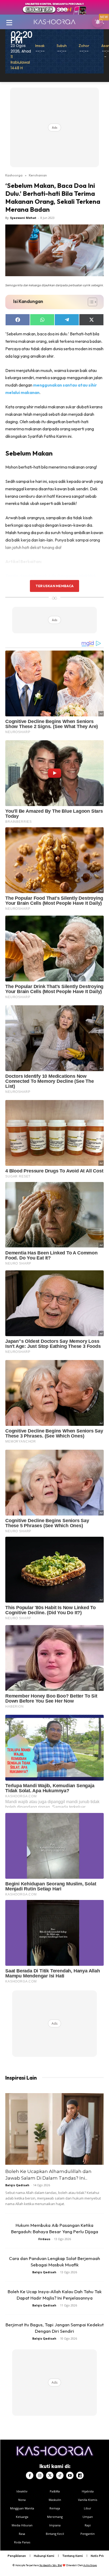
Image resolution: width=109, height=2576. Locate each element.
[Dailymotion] (80, 2475)
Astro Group (90, 2565)
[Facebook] (30, 2475)
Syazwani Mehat (23, 218)
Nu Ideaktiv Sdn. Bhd (51, 2565)
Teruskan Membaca (54, 586)
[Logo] (54, 22)
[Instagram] (40, 2475)
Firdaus (44, 2239)
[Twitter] (50, 2475)
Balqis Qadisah (17, 2185)
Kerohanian (38, 175)
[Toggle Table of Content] (90, 302)
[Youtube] (70, 2475)
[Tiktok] (60, 2475)
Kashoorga (14, 175)
